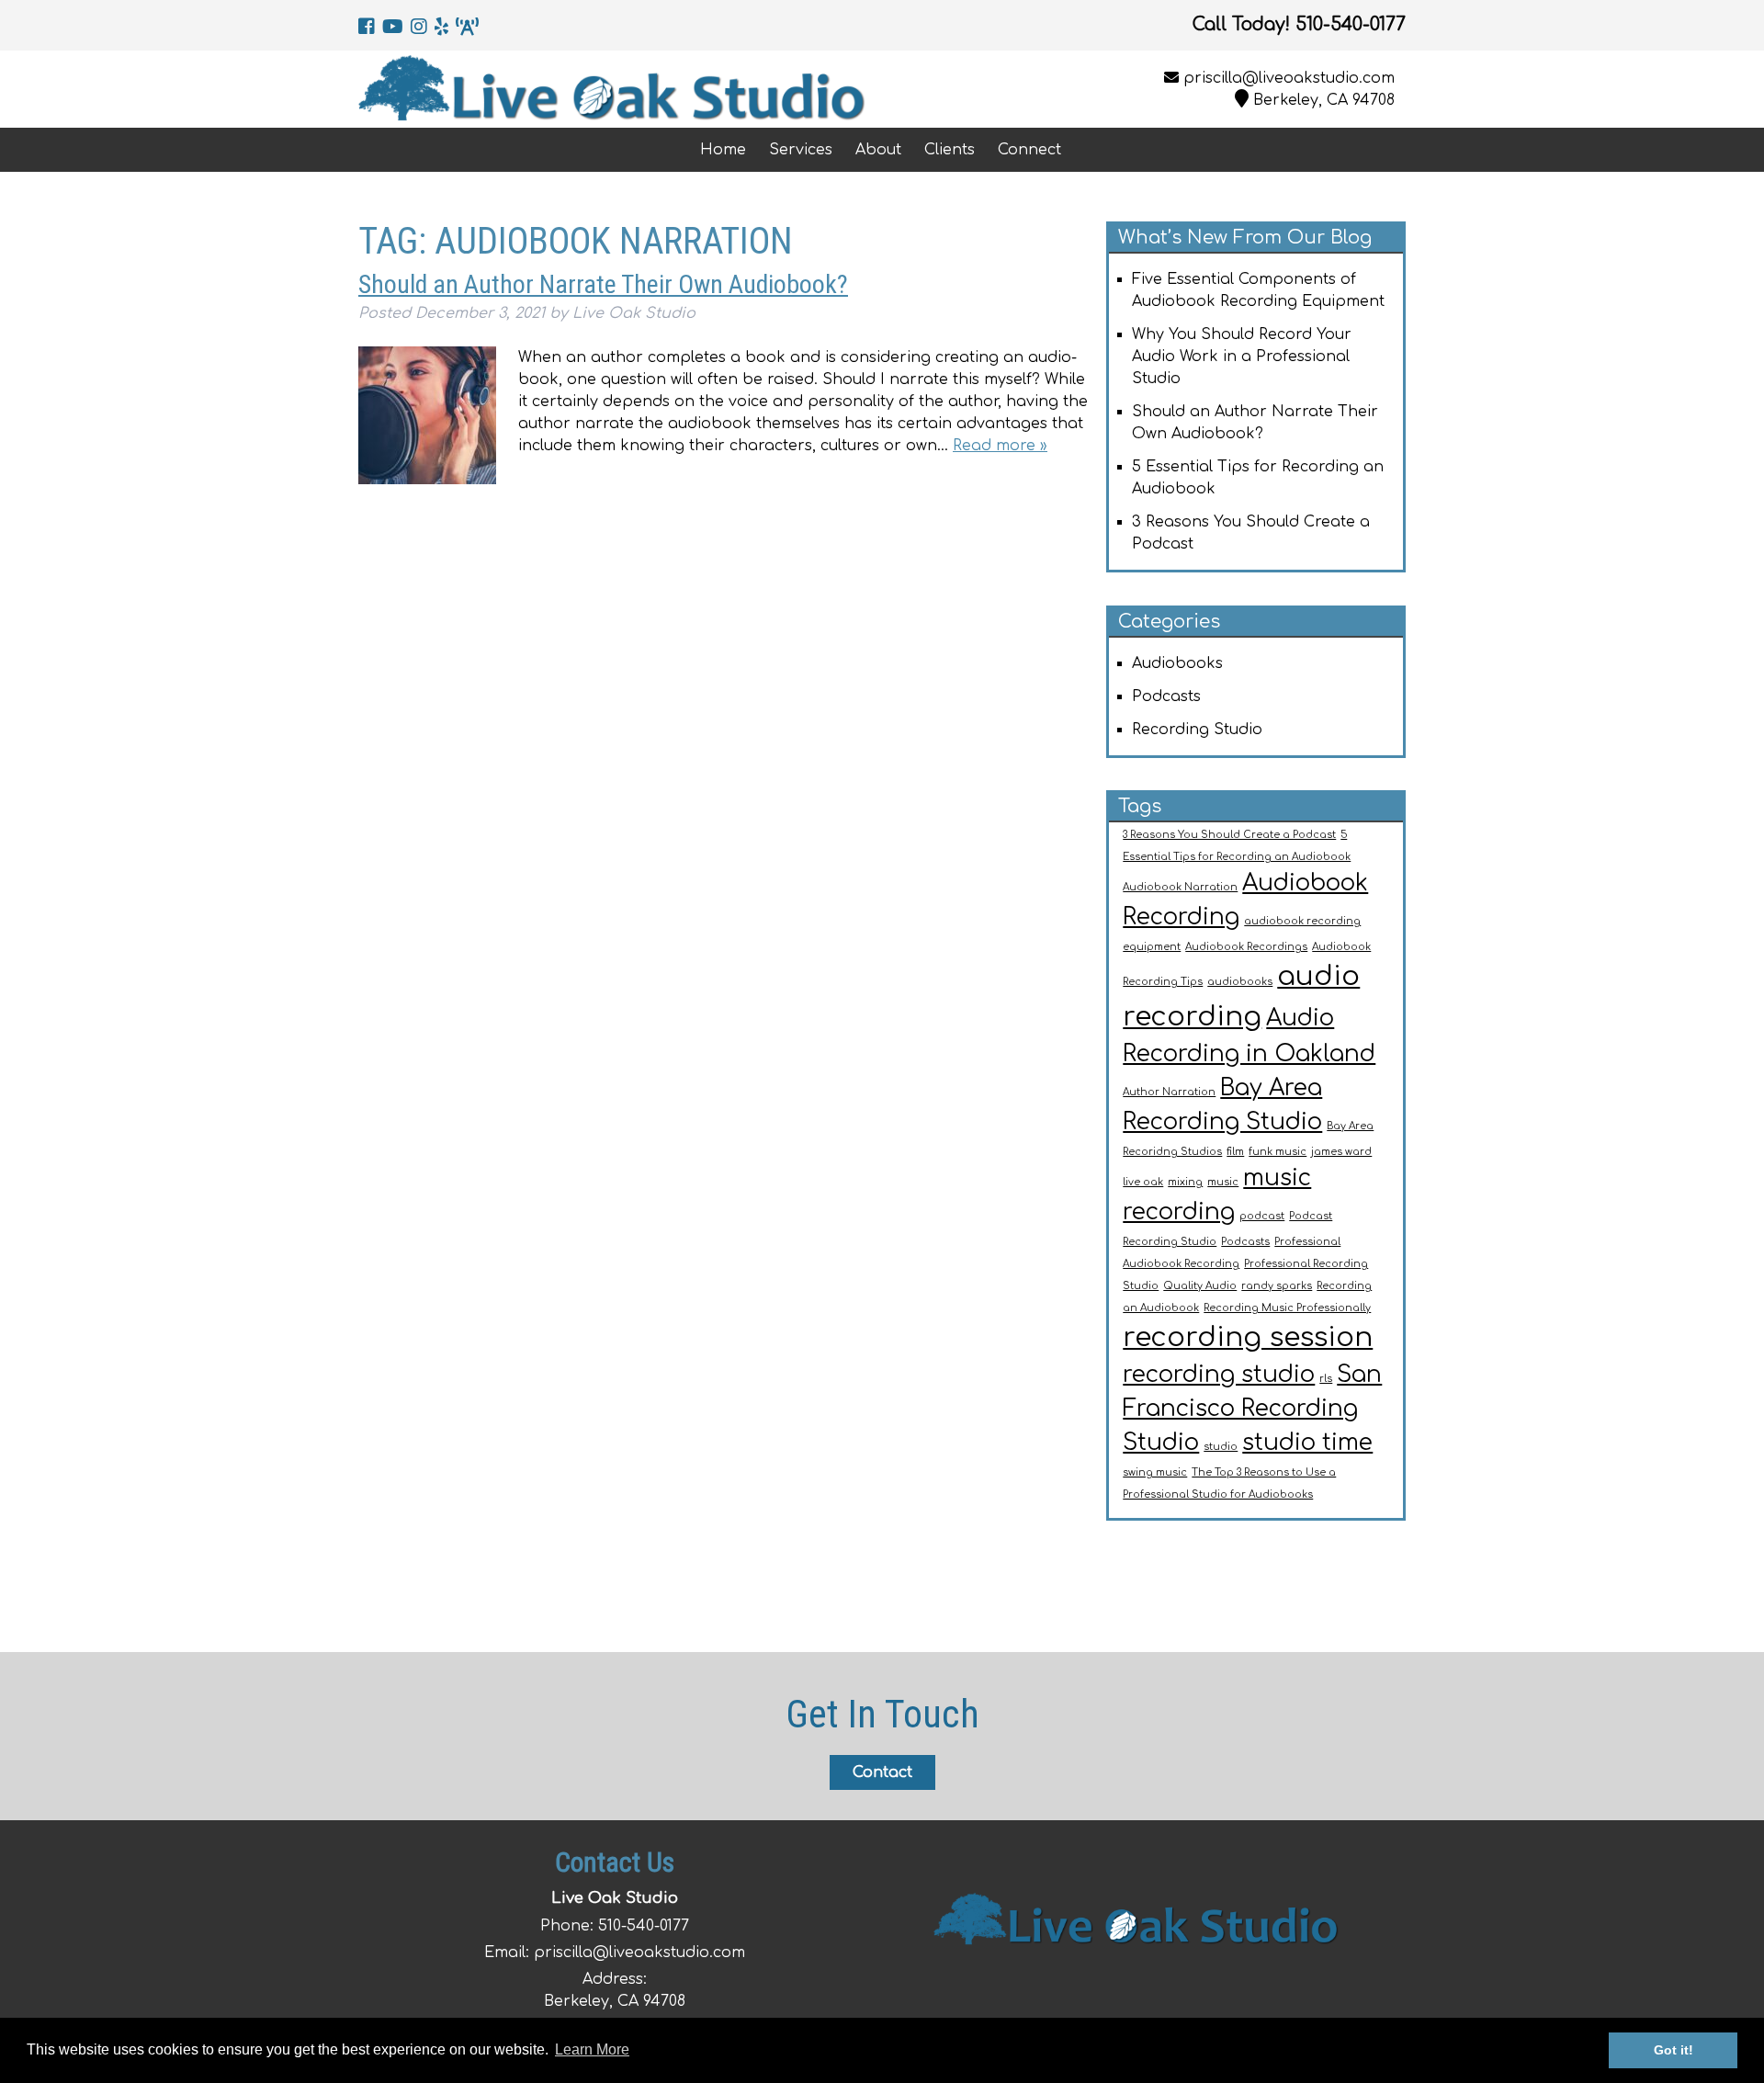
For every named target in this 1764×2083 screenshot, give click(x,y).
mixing (1185, 1182)
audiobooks (1240, 982)
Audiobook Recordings (1246, 947)
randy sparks (1277, 1286)
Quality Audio (1200, 1286)
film (1235, 1152)
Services (801, 150)
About (878, 150)
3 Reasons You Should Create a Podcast (1229, 835)
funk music (1278, 1152)
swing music (1155, 1472)
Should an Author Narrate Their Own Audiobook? (603, 284)
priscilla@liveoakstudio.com (1289, 78)
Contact (882, 1772)
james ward (1341, 1152)
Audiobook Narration (1180, 887)
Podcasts (1166, 696)
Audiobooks (1177, 663)
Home (723, 150)
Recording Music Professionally (1287, 1308)
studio (1221, 1447)
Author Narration (1169, 1092)
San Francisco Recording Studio (1252, 1409)
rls (1326, 1379)
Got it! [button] (1674, 2050)
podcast (1262, 1216)
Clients (950, 150)
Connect (1029, 150)
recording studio (1219, 1375)
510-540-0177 (644, 1926)
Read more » (1000, 446)
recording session (1248, 1337)
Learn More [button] (592, 2049)
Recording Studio (1197, 730)
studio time (1307, 1443)
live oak (1143, 1182)
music (1223, 1182)
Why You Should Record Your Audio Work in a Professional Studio (1242, 357)
